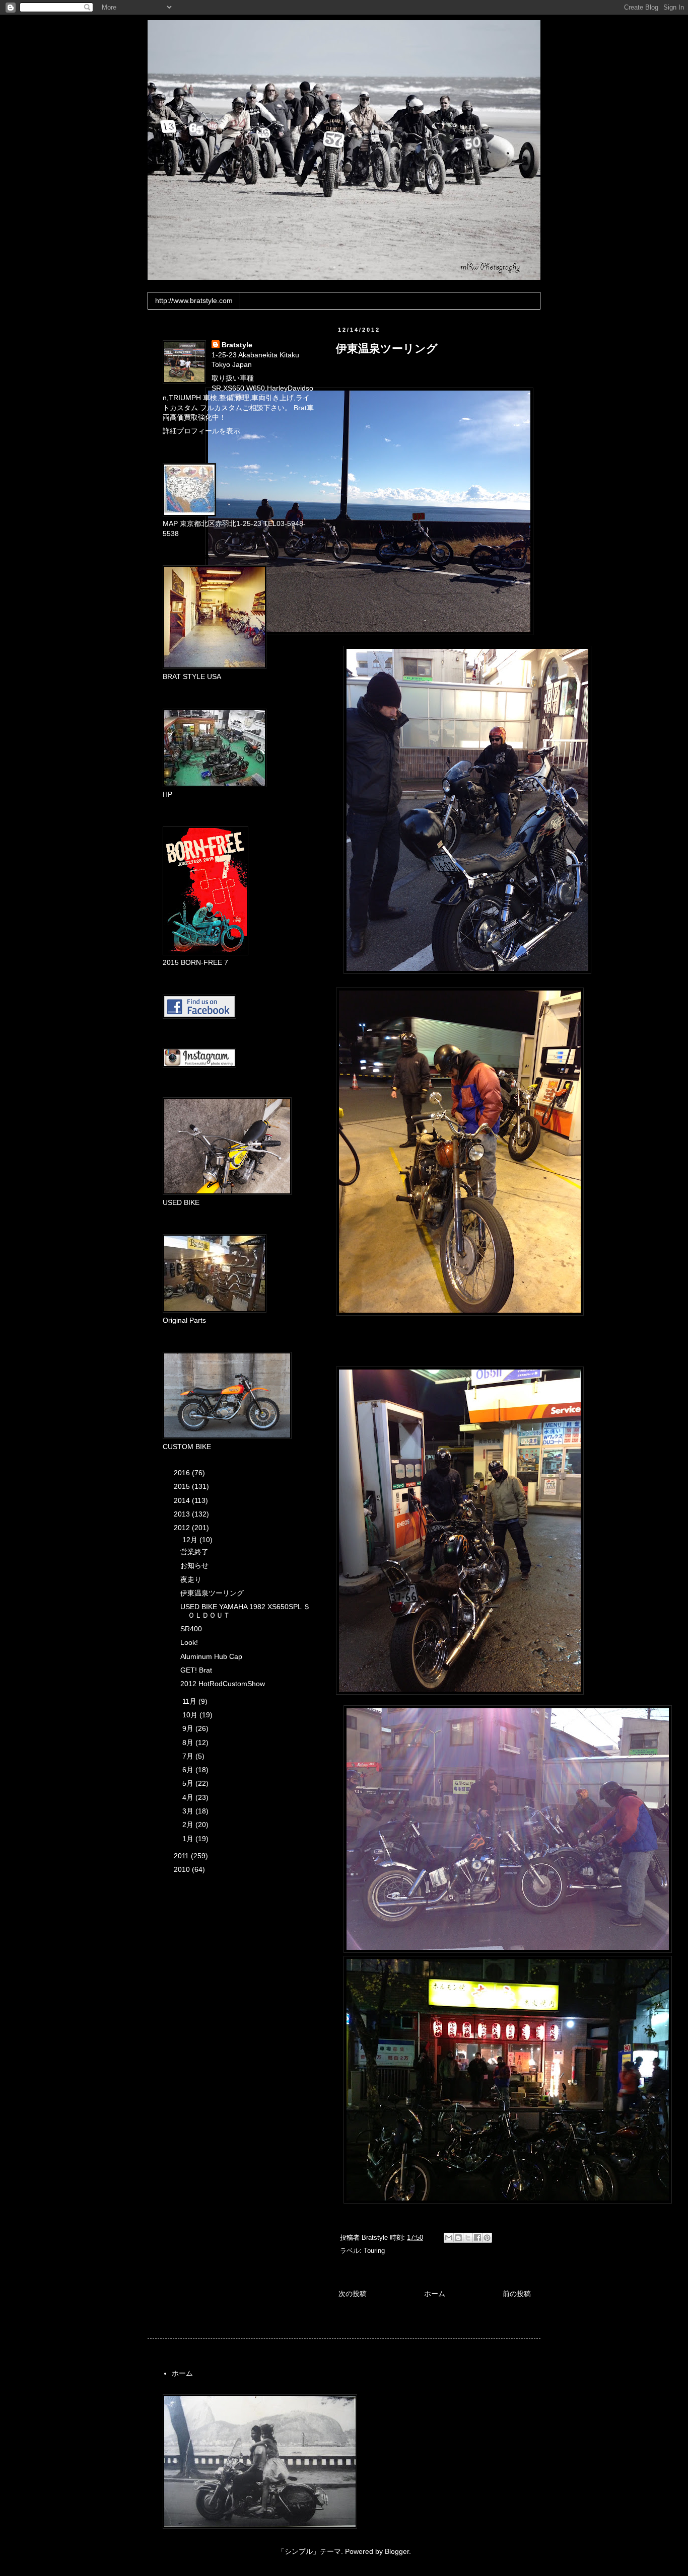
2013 (183, 1514)
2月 (189, 1825)
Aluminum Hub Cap (211, 1656)
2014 (183, 1500)
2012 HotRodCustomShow (223, 1684)
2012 (183, 1528)
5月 (189, 1783)
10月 (191, 1715)
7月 (189, 1756)
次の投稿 (353, 2294)
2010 (183, 1869)
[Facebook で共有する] (477, 2238)
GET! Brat (196, 1670)
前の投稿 (517, 2294)
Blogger (397, 2551)
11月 (190, 1701)
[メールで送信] (449, 2238)
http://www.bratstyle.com (194, 300)
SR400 (191, 1629)
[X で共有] (468, 2238)
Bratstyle (237, 345)
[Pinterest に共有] (487, 2238)
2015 (183, 1486)
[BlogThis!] (458, 2238)
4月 (189, 1797)
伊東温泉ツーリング (212, 1593)
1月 (189, 1839)
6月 (189, 1770)
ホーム (435, 2294)
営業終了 (194, 1552)
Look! (189, 1642)
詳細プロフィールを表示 (201, 431)
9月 (189, 1728)
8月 (189, 1742)
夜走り (191, 1579)
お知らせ (194, 1565)
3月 (189, 1811)
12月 (191, 1540)
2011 (182, 1856)
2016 (183, 1473)
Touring (374, 2251)
